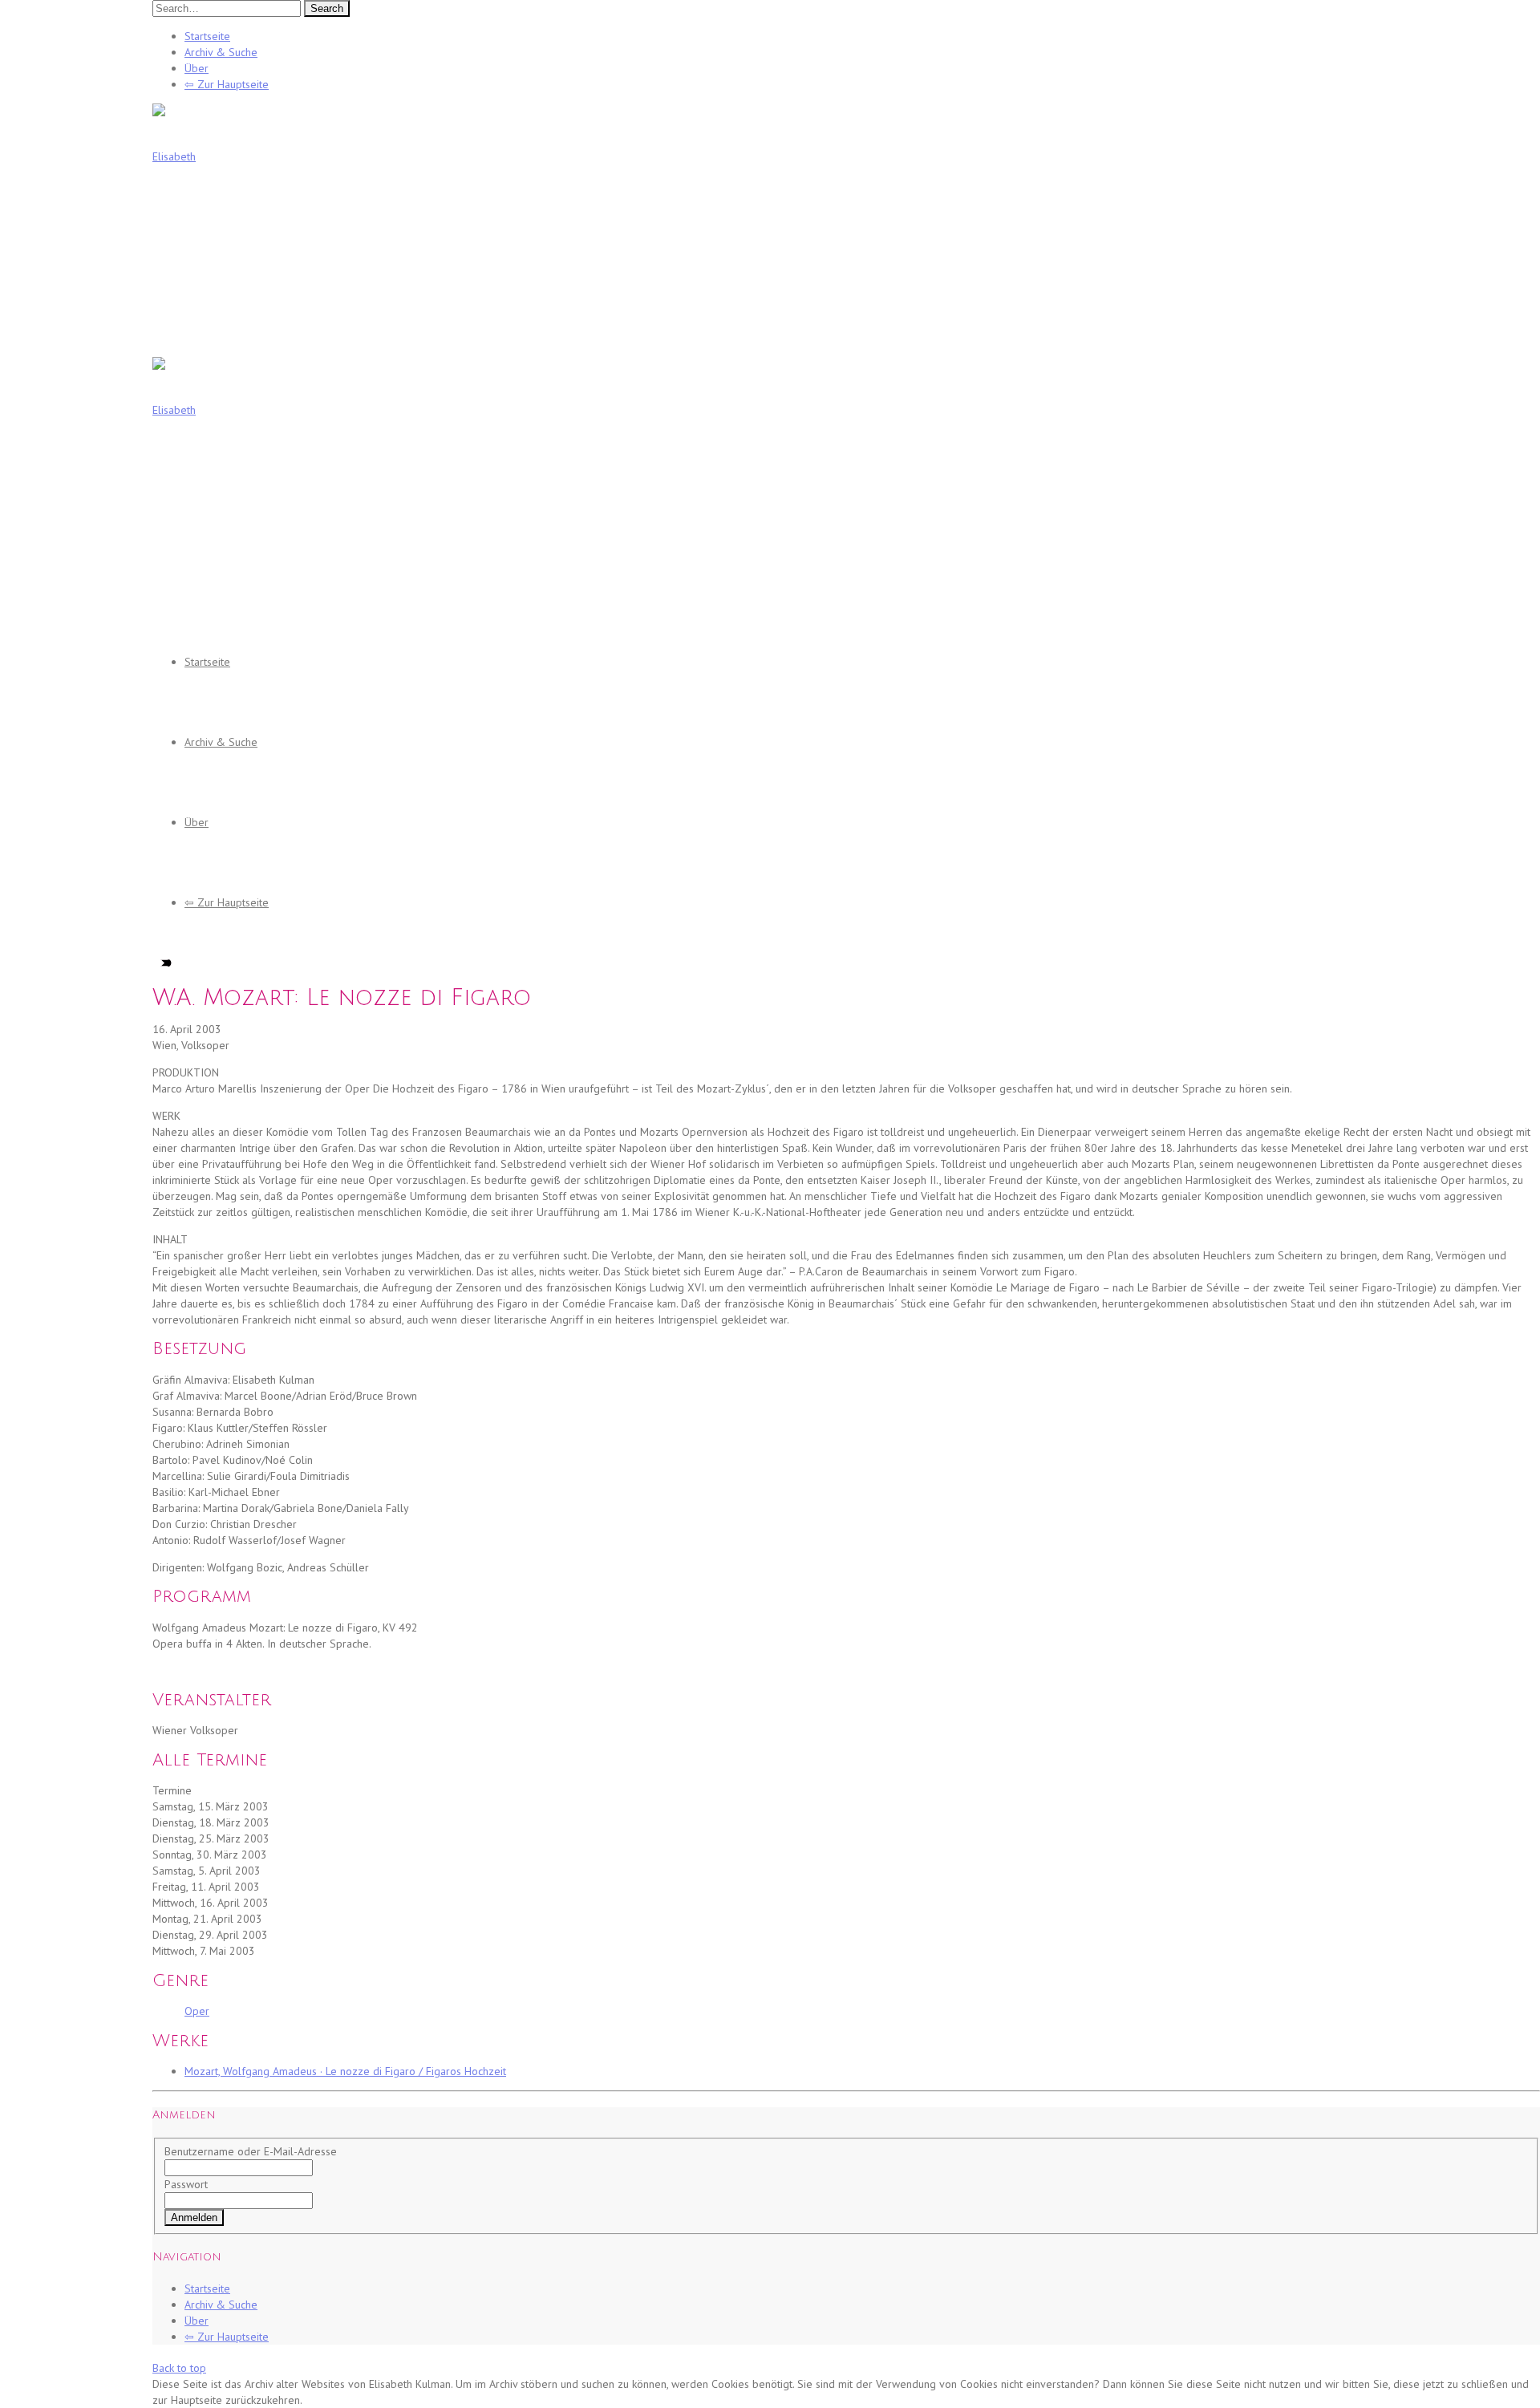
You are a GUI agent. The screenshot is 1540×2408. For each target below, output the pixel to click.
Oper (197, 2011)
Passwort (186, 2184)
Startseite (207, 36)
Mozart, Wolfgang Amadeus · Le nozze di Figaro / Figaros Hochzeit (345, 2071)
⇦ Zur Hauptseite (227, 84)
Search (327, 8)
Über (197, 68)
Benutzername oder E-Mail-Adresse (251, 2151)
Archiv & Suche (221, 52)
